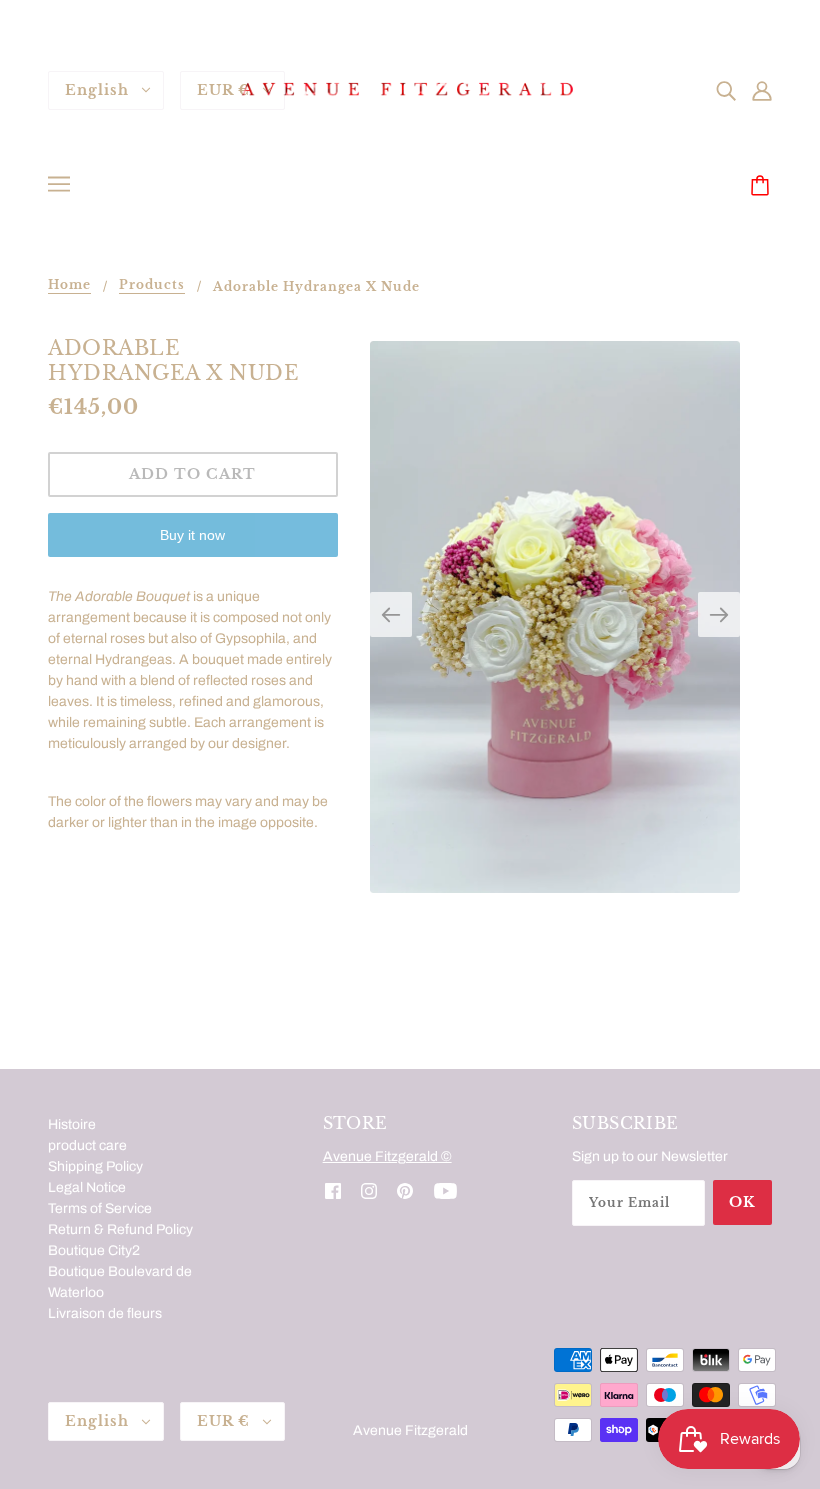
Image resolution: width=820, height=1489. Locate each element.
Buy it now (192, 535)
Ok (742, 1202)
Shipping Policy (95, 1166)
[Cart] (763, 187)
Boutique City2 (94, 1250)
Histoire (72, 1124)
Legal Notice (87, 1187)
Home (69, 285)
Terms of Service (100, 1208)
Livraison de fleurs (105, 1313)
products (152, 285)
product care (87, 1145)
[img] (726, 89)
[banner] (410, 89)
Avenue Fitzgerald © (387, 1156)
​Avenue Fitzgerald (410, 1430)
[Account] (762, 89)
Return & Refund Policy (120, 1229)
